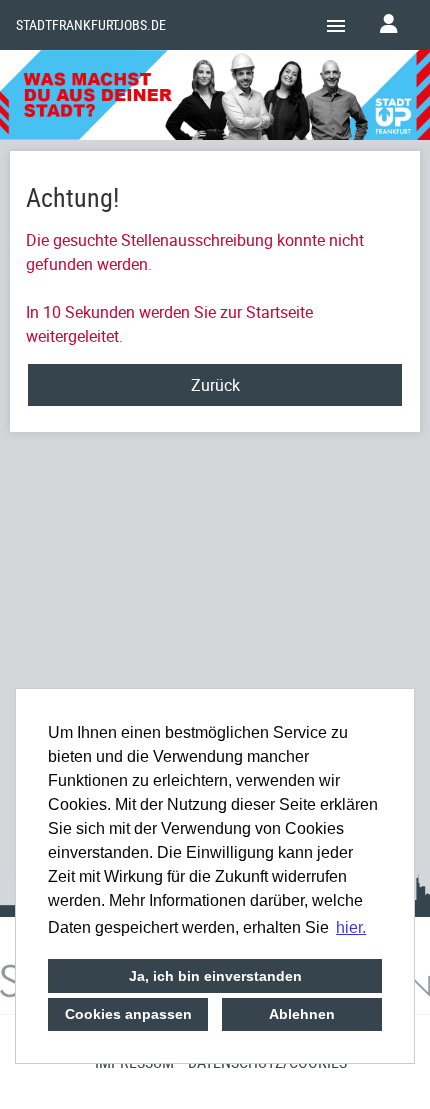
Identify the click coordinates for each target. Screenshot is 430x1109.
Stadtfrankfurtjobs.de (91, 25)
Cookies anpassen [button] (128, 1014)
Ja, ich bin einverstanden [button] (215, 976)
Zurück (215, 385)
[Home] (215, 98)
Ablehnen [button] (302, 1014)
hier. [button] (351, 927)
